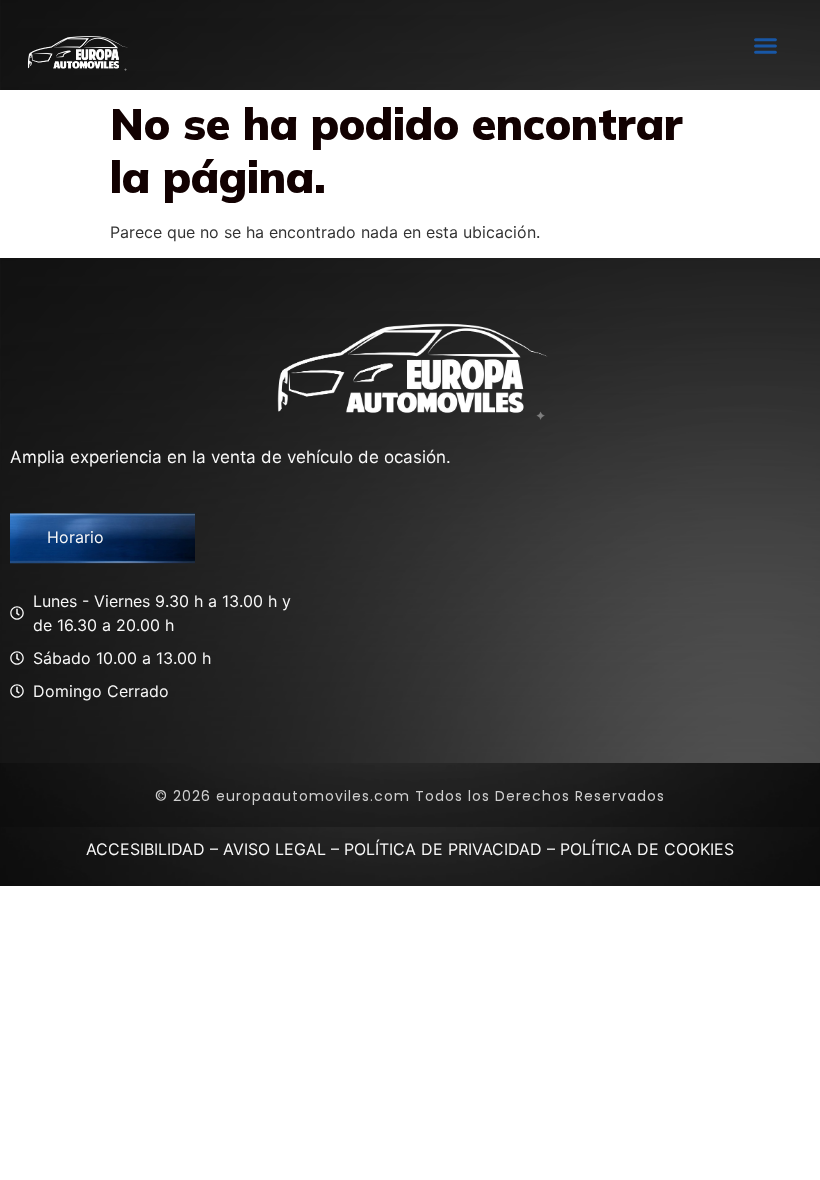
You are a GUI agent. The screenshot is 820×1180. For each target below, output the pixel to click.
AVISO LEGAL (274, 849)
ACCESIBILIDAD (145, 849)
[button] (765, 45)
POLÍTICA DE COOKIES (647, 849)
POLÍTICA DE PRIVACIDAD (443, 849)
